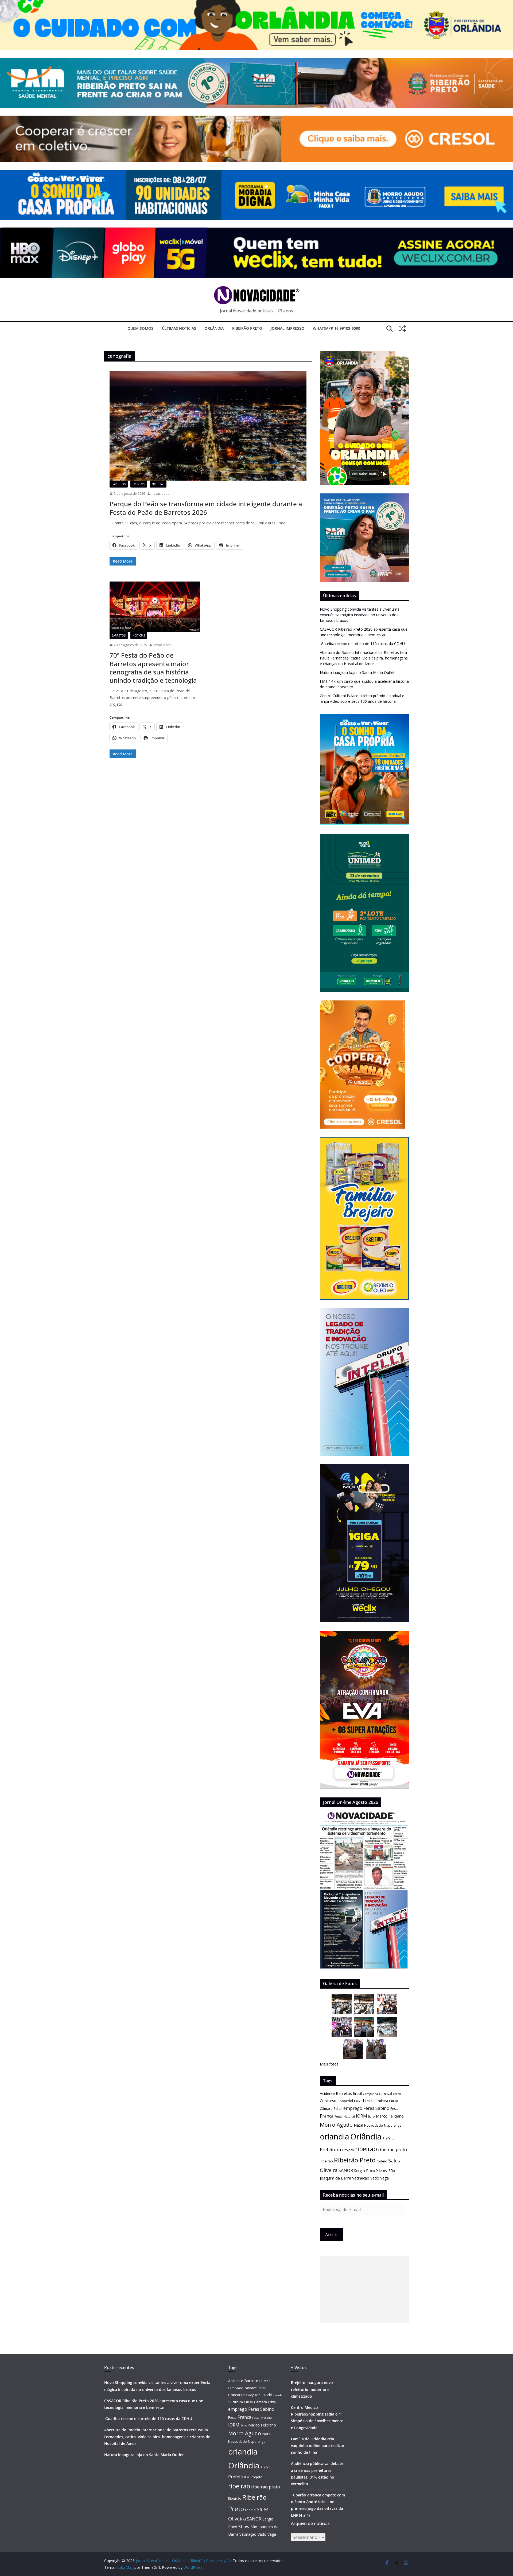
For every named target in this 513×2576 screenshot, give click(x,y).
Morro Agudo (336, 2125)
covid (359, 2100)
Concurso (328, 2101)
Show (382, 2170)
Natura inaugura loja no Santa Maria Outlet (357, 672)
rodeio (382, 2161)
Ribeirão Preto (247, 328)
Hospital (349, 2116)
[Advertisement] (364, 2289)
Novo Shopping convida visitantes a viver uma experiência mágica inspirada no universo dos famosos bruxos (360, 615)
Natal (358, 2125)
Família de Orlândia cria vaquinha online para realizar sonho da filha (318, 2446)
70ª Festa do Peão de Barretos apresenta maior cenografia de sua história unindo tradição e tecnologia (153, 668)
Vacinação (361, 2178)
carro (397, 2094)
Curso (394, 2101)
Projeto (348, 2150)
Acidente (327, 2093)
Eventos (139, 484)
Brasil (357, 2094)
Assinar (332, 2234)
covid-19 (371, 2101)
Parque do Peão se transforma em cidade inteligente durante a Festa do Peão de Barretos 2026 (206, 508)
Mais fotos (329, 2064)
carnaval (386, 2094)
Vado (375, 2178)
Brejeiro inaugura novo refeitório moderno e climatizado (312, 2389)
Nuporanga (393, 2125)
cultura (383, 2101)
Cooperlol (345, 2101)
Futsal (339, 2116)
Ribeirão (326, 2161)
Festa (395, 2109)
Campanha (370, 2094)
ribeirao (366, 2149)
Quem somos (140, 328)
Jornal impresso (287, 328)
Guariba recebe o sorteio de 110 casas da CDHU (362, 644)
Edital (338, 2108)
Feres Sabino (376, 2108)
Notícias (158, 484)
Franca (327, 2116)
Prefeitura (331, 2149)
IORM (362, 2116)
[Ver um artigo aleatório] (402, 329)
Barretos (119, 484)
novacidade (160, 494)
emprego (353, 2108)
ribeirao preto (392, 2149)
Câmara (326, 2108)
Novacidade (374, 2125)
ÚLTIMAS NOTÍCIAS (179, 328)
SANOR (346, 2170)
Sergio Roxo (365, 2171)
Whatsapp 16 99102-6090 (337, 328)
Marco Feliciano (390, 2116)
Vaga (384, 2178)
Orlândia (214, 328)
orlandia (335, 2137)
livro (372, 2116)
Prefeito (389, 2138)
